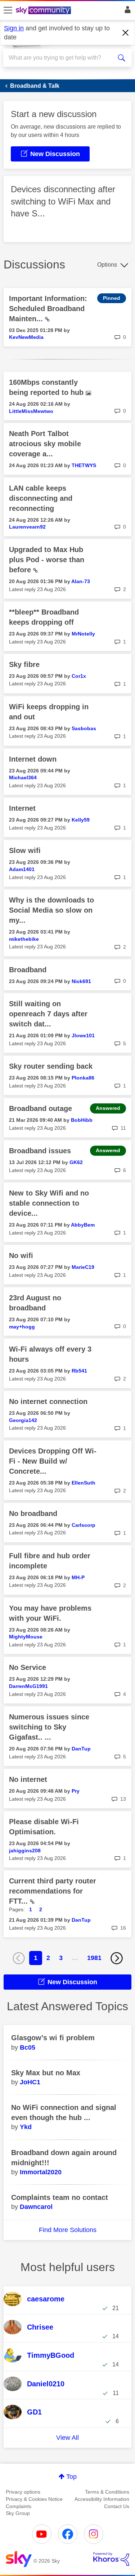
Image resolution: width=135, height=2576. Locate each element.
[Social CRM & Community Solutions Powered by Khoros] (111, 2559)
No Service (28, 1667)
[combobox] (61, 58)
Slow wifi (25, 850)
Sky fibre (24, 664)
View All (67, 2438)
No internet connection (48, 1401)
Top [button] (71, 2477)
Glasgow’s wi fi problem (53, 2038)
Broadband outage (40, 1108)
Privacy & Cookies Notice (34, 2499)
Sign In (126, 12)
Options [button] (107, 265)
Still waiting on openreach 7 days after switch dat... (48, 1014)
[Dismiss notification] (126, 33)
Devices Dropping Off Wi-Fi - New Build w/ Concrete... (53, 1461)
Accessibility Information (102, 2499)
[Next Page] (117, 1958)
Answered (108, 1108)
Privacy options (23, 2492)
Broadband (28, 970)
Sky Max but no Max (46, 2073)
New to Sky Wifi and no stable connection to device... (49, 1203)
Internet (22, 808)
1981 (94, 1958)
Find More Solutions (68, 2230)
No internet (28, 1779)
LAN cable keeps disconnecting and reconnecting (41, 498)
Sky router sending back (51, 1066)
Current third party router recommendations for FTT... (53, 1891)
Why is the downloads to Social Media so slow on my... (51, 910)
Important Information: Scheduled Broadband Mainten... (48, 309)
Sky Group (18, 2513)
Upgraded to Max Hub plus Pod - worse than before (47, 560)
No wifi (21, 1255)
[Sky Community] (44, 11)
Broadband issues (40, 1151)
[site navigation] (8, 10)
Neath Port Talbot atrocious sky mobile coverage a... (45, 444)
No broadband (33, 1513)
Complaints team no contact (60, 2197)
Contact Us (117, 2506)
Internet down (33, 759)
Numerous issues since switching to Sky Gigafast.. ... (49, 1727)
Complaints (19, 2506)
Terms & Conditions (107, 2492)
